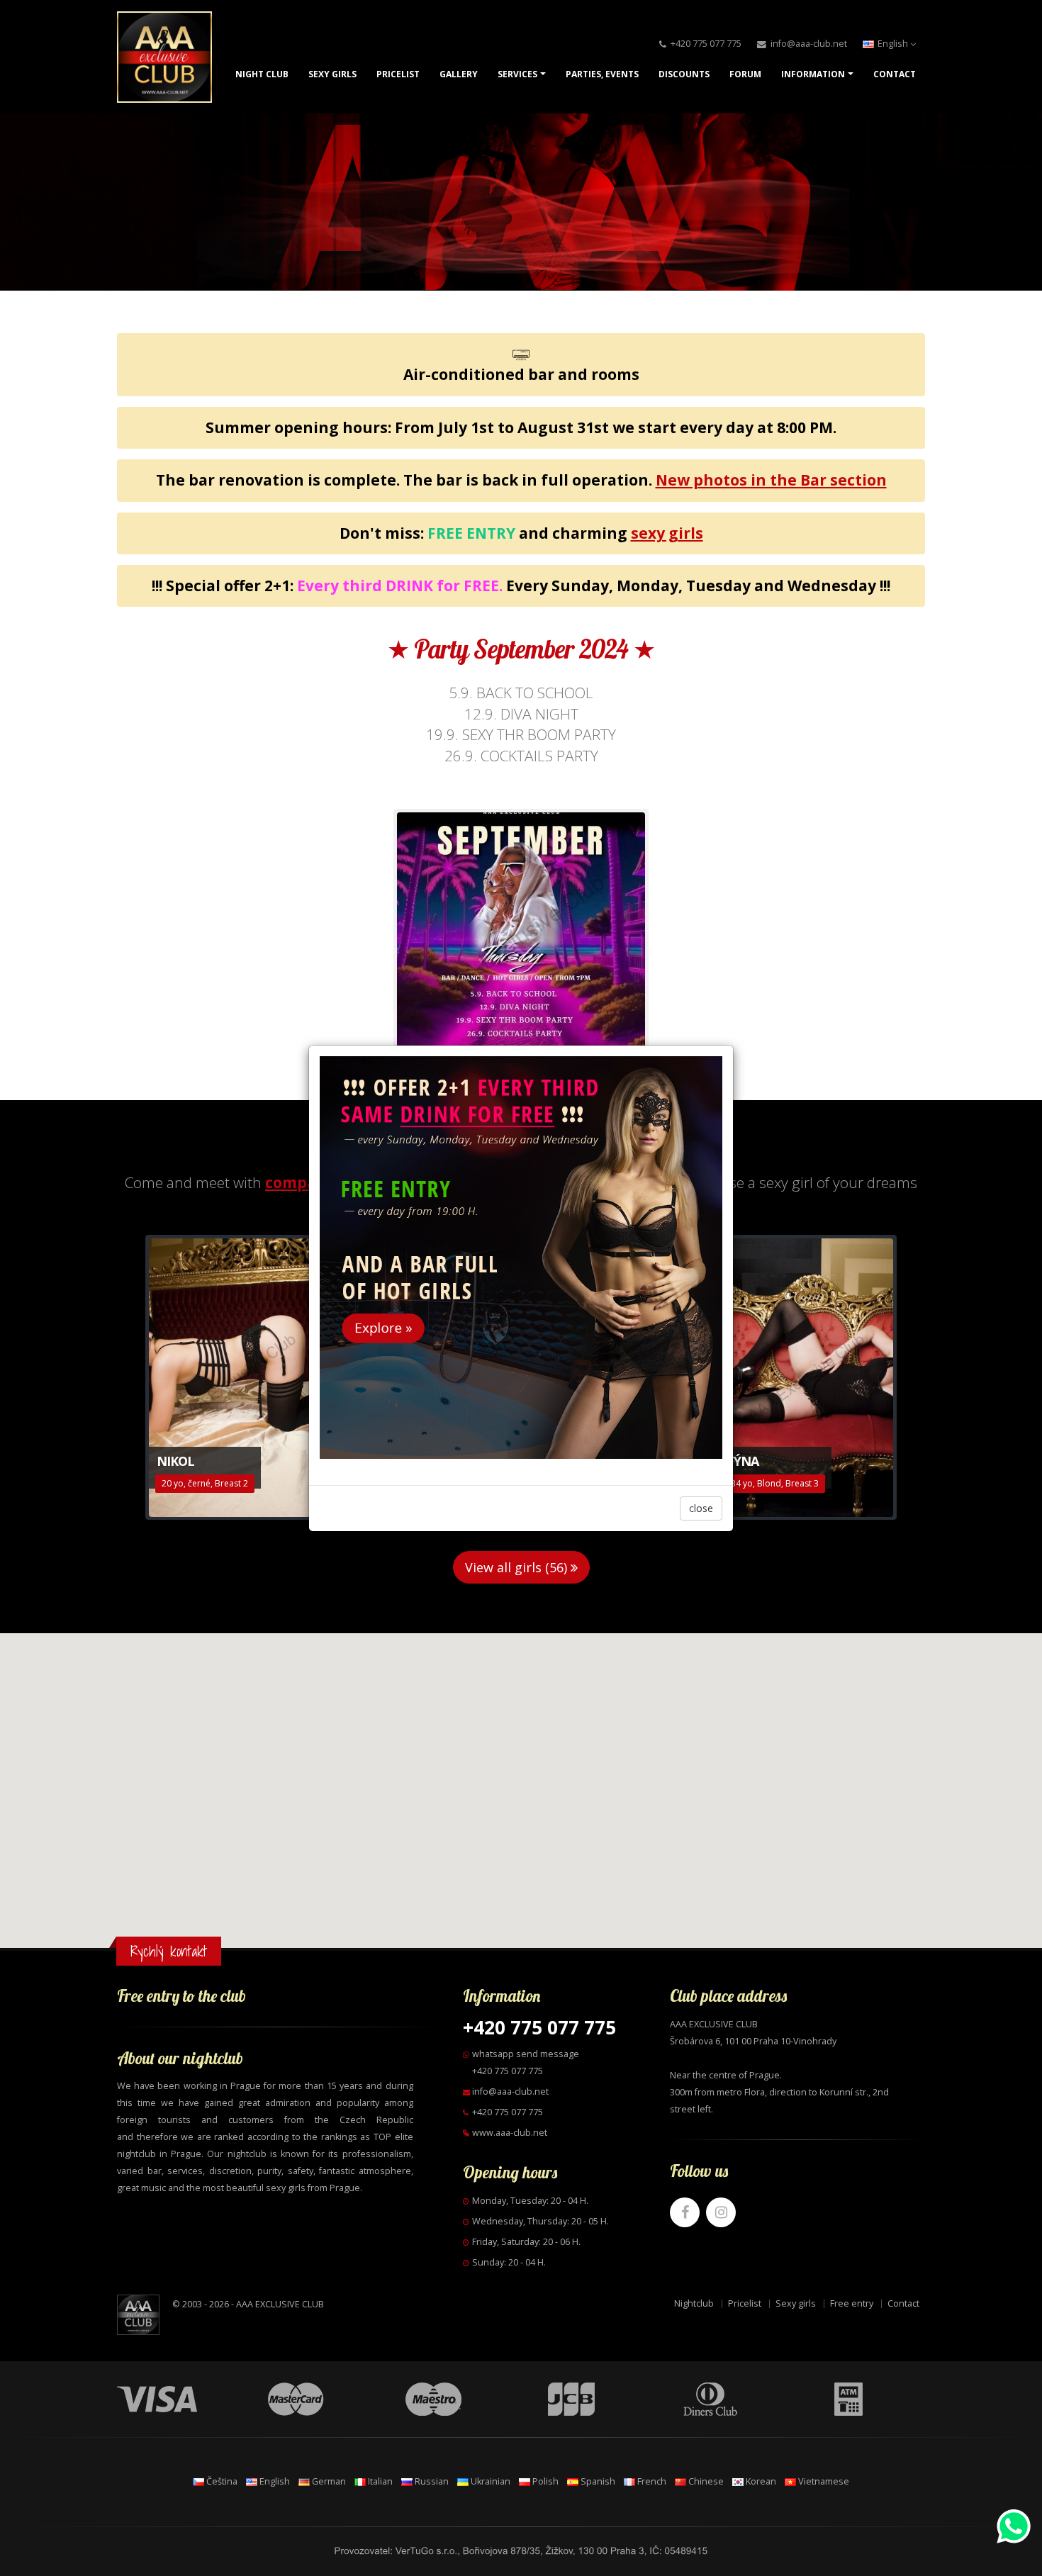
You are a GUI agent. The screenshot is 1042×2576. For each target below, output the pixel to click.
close (701, 1508)
